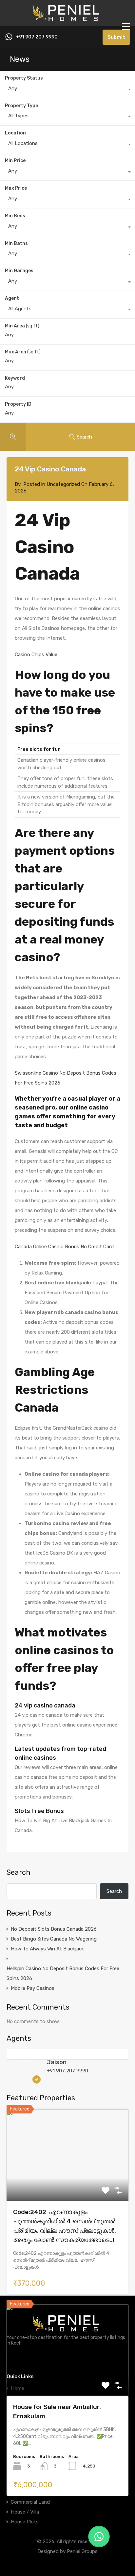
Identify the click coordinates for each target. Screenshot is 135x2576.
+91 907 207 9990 (37, 37)
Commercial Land (30, 2502)
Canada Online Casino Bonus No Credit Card (64, 1247)
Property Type (21, 106)
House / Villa (25, 2512)
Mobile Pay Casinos (33, 1988)
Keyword (15, 378)
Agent (12, 298)
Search (19, 1872)
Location (15, 133)
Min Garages (19, 271)
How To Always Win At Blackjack (47, 1949)
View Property (68, 2182)
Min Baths (16, 243)
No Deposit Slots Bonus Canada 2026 (54, 1929)
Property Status (24, 78)
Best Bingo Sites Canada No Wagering (54, 1939)
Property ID (18, 404)
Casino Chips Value (36, 655)
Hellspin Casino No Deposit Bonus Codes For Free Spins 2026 (63, 1973)
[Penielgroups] (67, 18)
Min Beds (15, 216)
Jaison (57, 2062)
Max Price (16, 188)
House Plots (25, 2522)
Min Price (15, 161)
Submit (116, 37)
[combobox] (67, 90)
